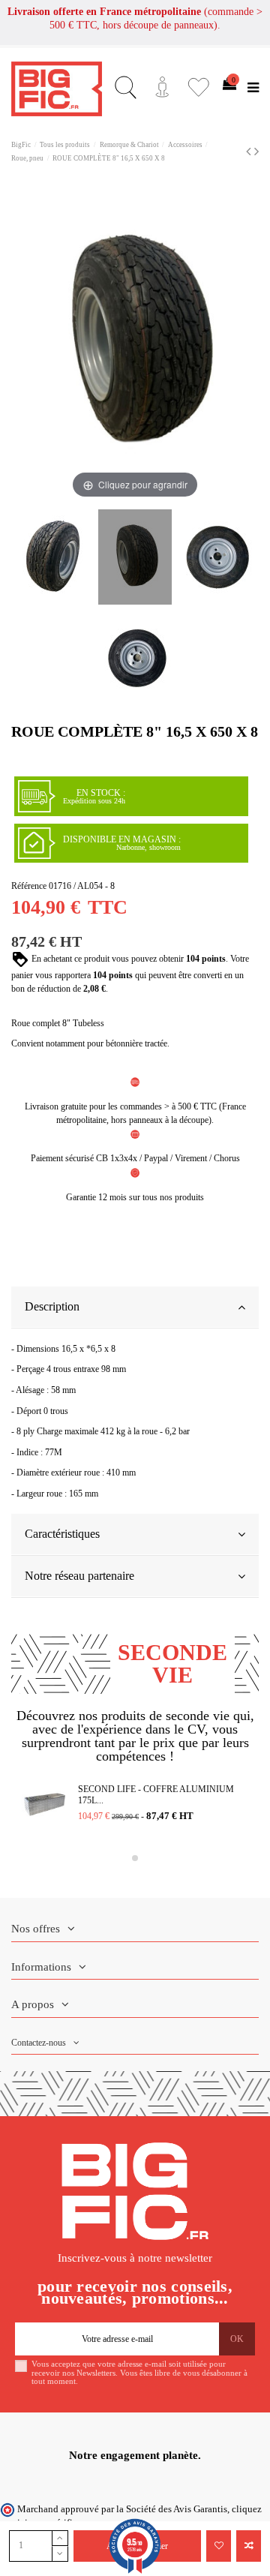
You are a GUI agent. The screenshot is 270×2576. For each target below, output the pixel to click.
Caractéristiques (62, 1534)
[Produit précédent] (250, 152)
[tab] (135, 1308)
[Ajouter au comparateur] (249, 2546)
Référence (29, 886)
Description (52, 1306)
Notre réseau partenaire (79, 1576)
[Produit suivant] (256, 152)
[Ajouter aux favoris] (219, 2546)
